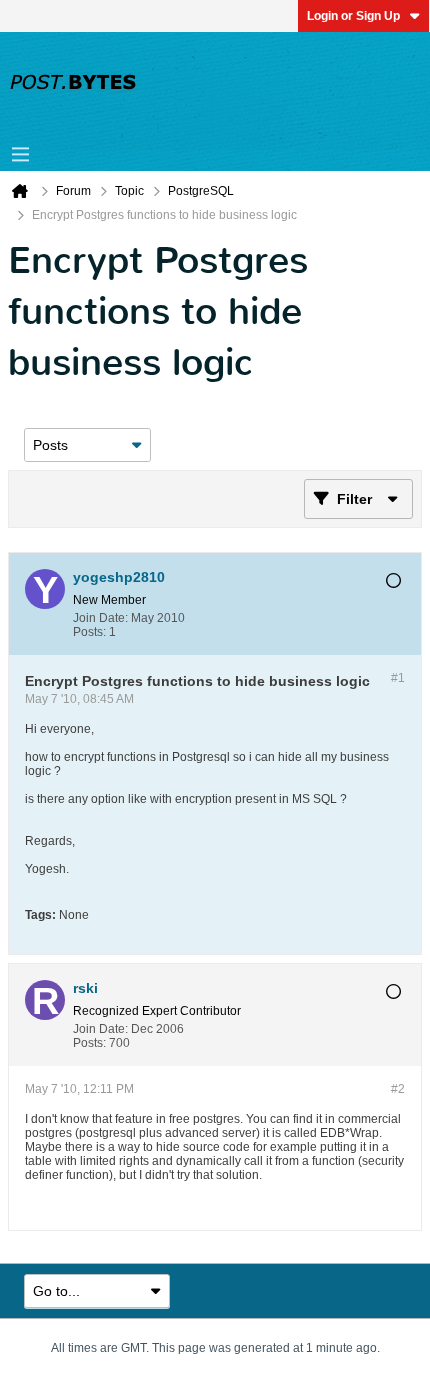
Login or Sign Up (353, 16)
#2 (398, 1089)
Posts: (89, 632)
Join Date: (100, 618)
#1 (398, 678)
